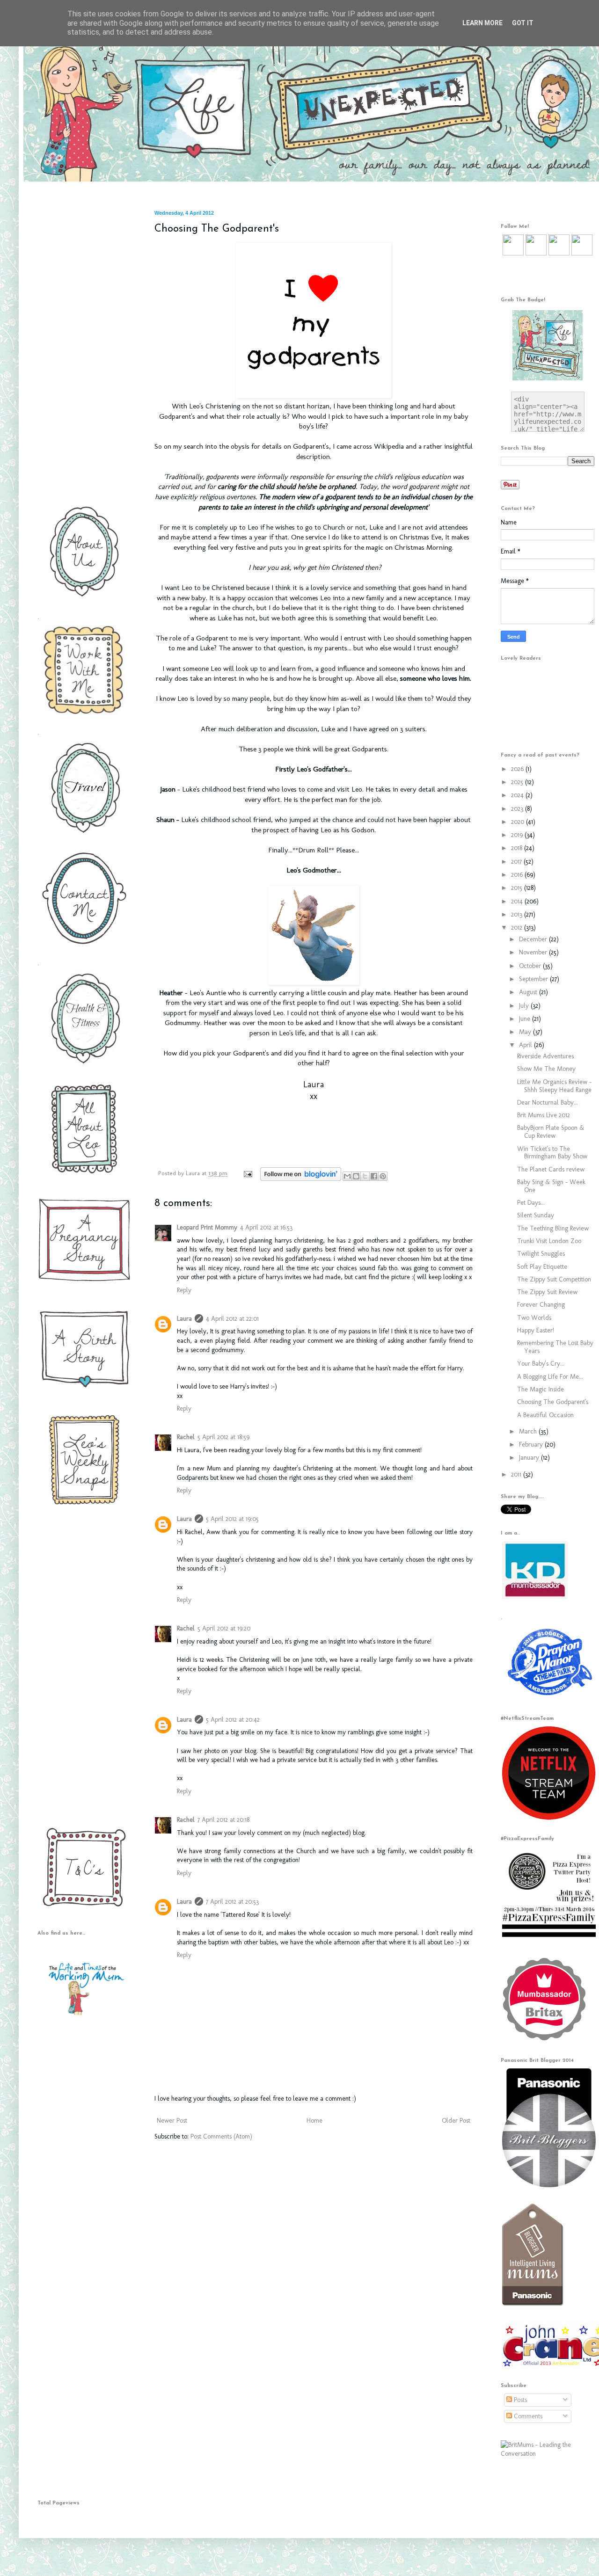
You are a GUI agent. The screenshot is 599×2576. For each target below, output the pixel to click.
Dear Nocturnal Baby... (548, 1102)
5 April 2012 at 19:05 (232, 1519)
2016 (518, 875)
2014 (518, 901)
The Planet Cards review (551, 1169)
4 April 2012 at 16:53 (266, 1227)
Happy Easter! (536, 1330)
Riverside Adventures (545, 1056)
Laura (194, 1173)
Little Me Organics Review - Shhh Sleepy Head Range (554, 1086)
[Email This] (347, 1176)
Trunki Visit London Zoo (549, 1241)
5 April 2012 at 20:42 (233, 1720)
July (525, 1006)
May (526, 1032)
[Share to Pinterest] (383, 1176)
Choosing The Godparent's (553, 1402)
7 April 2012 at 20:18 (223, 1820)
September (534, 979)
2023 (518, 809)
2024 (518, 795)
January (530, 1458)
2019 (518, 835)
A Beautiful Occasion (545, 1415)
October (531, 966)
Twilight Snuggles (541, 1254)
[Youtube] (559, 253)
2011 (517, 1474)
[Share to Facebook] (374, 1176)
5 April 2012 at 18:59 (223, 1437)
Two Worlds (534, 1318)
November (534, 952)
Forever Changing (541, 1305)
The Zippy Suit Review (547, 1292)
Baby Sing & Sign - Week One (551, 1186)
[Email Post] (248, 1173)
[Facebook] (536, 253)
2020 (519, 822)
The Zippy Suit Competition (554, 1279)
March (529, 1431)
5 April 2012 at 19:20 (224, 1628)
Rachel (186, 1437)
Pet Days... (531, 1203)
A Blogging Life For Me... (550, 1377)
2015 (518, 888)
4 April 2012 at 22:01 (232, 1319)
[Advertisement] (82, 350)
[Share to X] (365, 1176)
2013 (518, 914)
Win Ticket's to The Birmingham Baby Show (552, 1153)
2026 (518, 769)
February (532, 1444)
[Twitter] (513, 253)
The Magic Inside (541, 1389)
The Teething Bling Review (553, 1228)
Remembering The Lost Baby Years (555, 1347)
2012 (518, 928)
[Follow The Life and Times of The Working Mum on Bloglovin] (301, 1179)
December (534, 939)
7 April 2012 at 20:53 (232, 1902)
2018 (518, 848)
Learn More (482, 23)
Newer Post (172, 2121)
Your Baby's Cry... (541, 1364)
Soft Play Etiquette (542, 1267)
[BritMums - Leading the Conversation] (548, 2454)
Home (314, 2121)
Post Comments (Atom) (221, 2136)
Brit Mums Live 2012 (544, 1115)
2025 (518, 782)
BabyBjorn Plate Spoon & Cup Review (551, 1132)
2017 (517, 862)
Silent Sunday (536, 1215)
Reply (184, 1290)
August (529, 992)
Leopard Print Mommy (207, 1227)
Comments (527, 2416)
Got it (523, 23)
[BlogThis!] (356, 1176)
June (526, 1019)
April (526, 1045)
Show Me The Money (546, 1069)
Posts (519, 2400)
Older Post (456, 2121)
